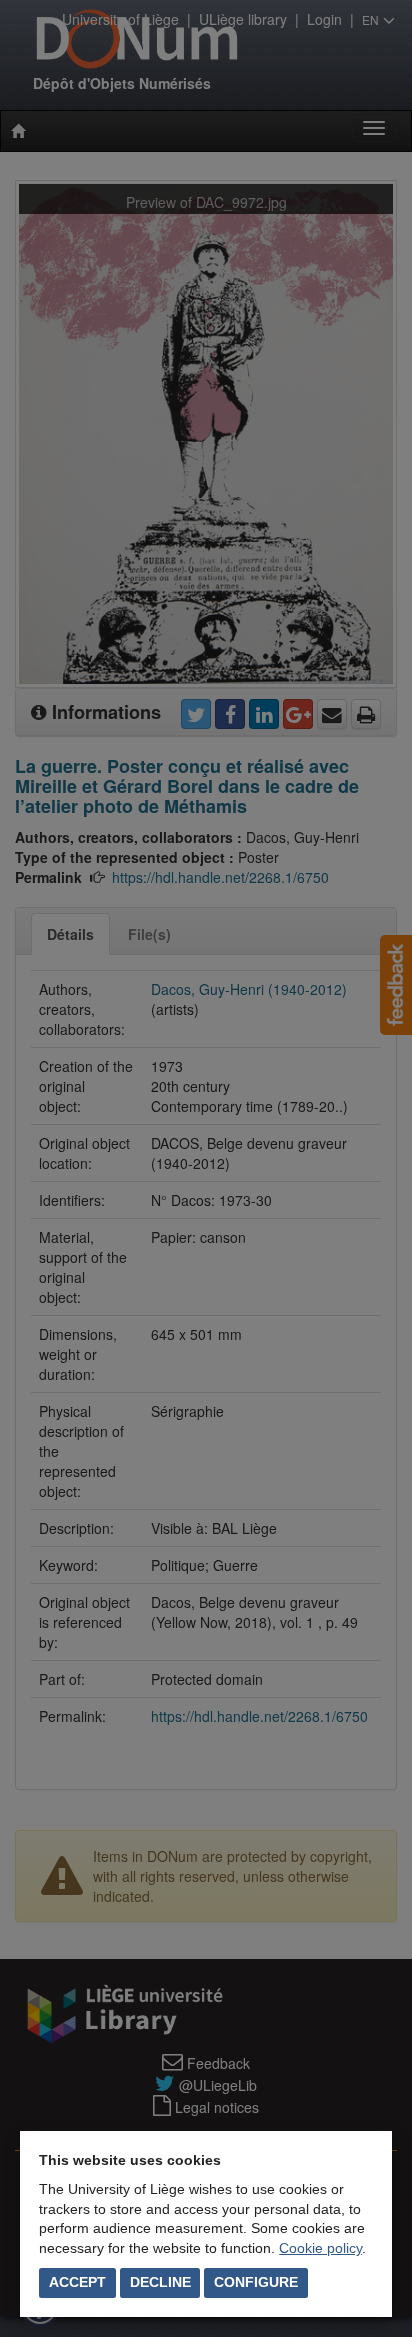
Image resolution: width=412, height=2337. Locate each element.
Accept (77, 2282)
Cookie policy (320, 2248)
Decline (160, 2282)
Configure (256, 2282)
